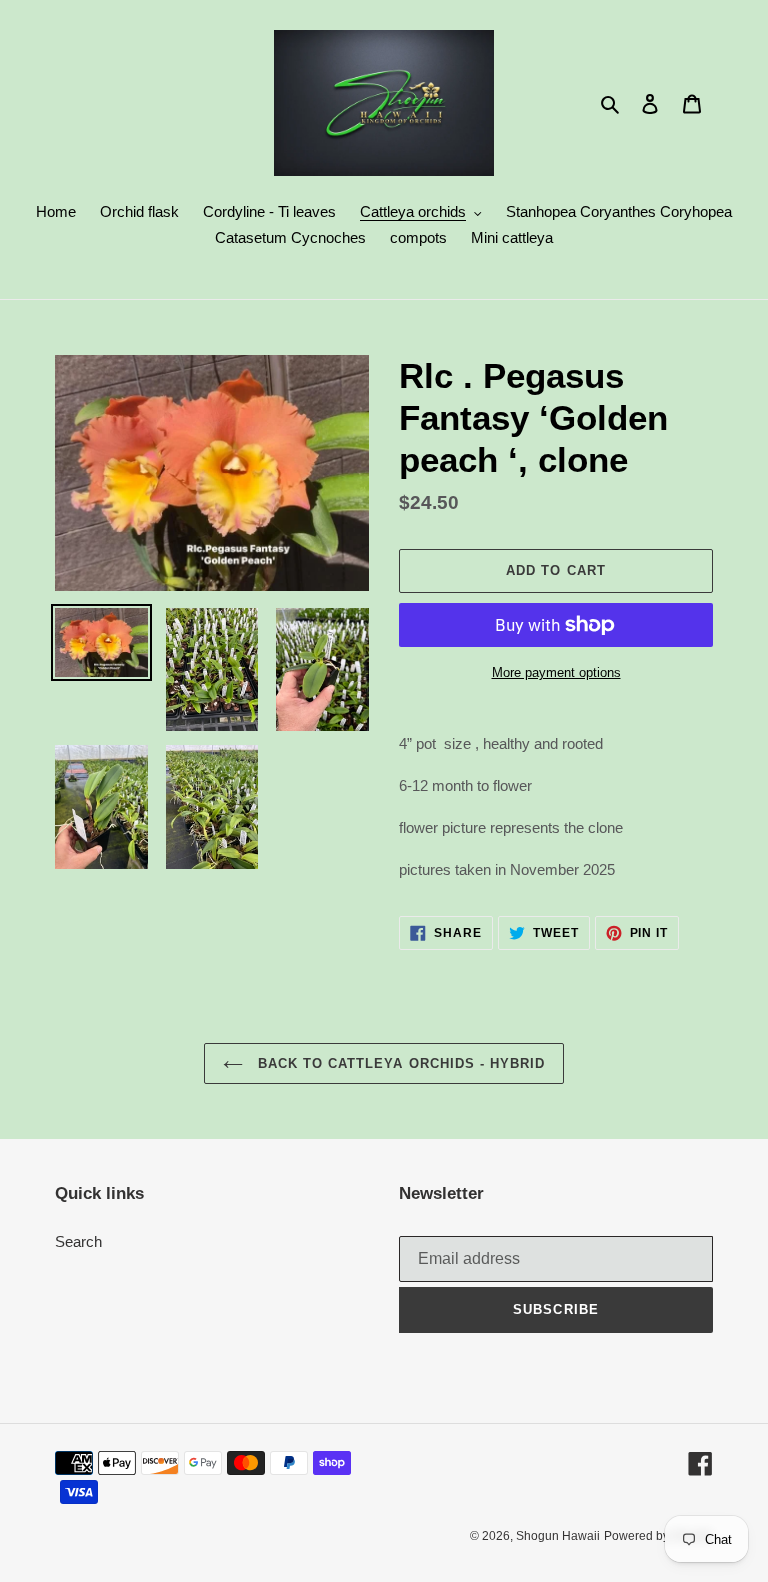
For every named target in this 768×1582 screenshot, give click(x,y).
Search (78, 1241)
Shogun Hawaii (558, 1536)
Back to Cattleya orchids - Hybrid (399, 1063)
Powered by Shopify (658, 1536)
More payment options (556, 672)
